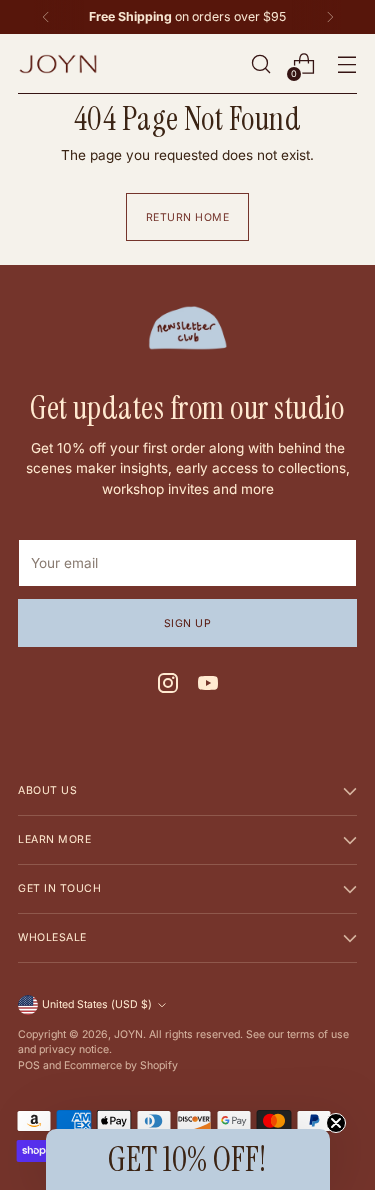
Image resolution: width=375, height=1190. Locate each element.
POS (29, 1065)
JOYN (128, 1034)
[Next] (330, 17)
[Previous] (46, 17)
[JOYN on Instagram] (168, 685)
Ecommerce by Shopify (121, 1065)
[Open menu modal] (346, 64)
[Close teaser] (336, 1123)
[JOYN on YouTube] (208, 685)
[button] (188, 1159)
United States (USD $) (97, 1004)
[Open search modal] (260, 64)
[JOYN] (58, 64)
